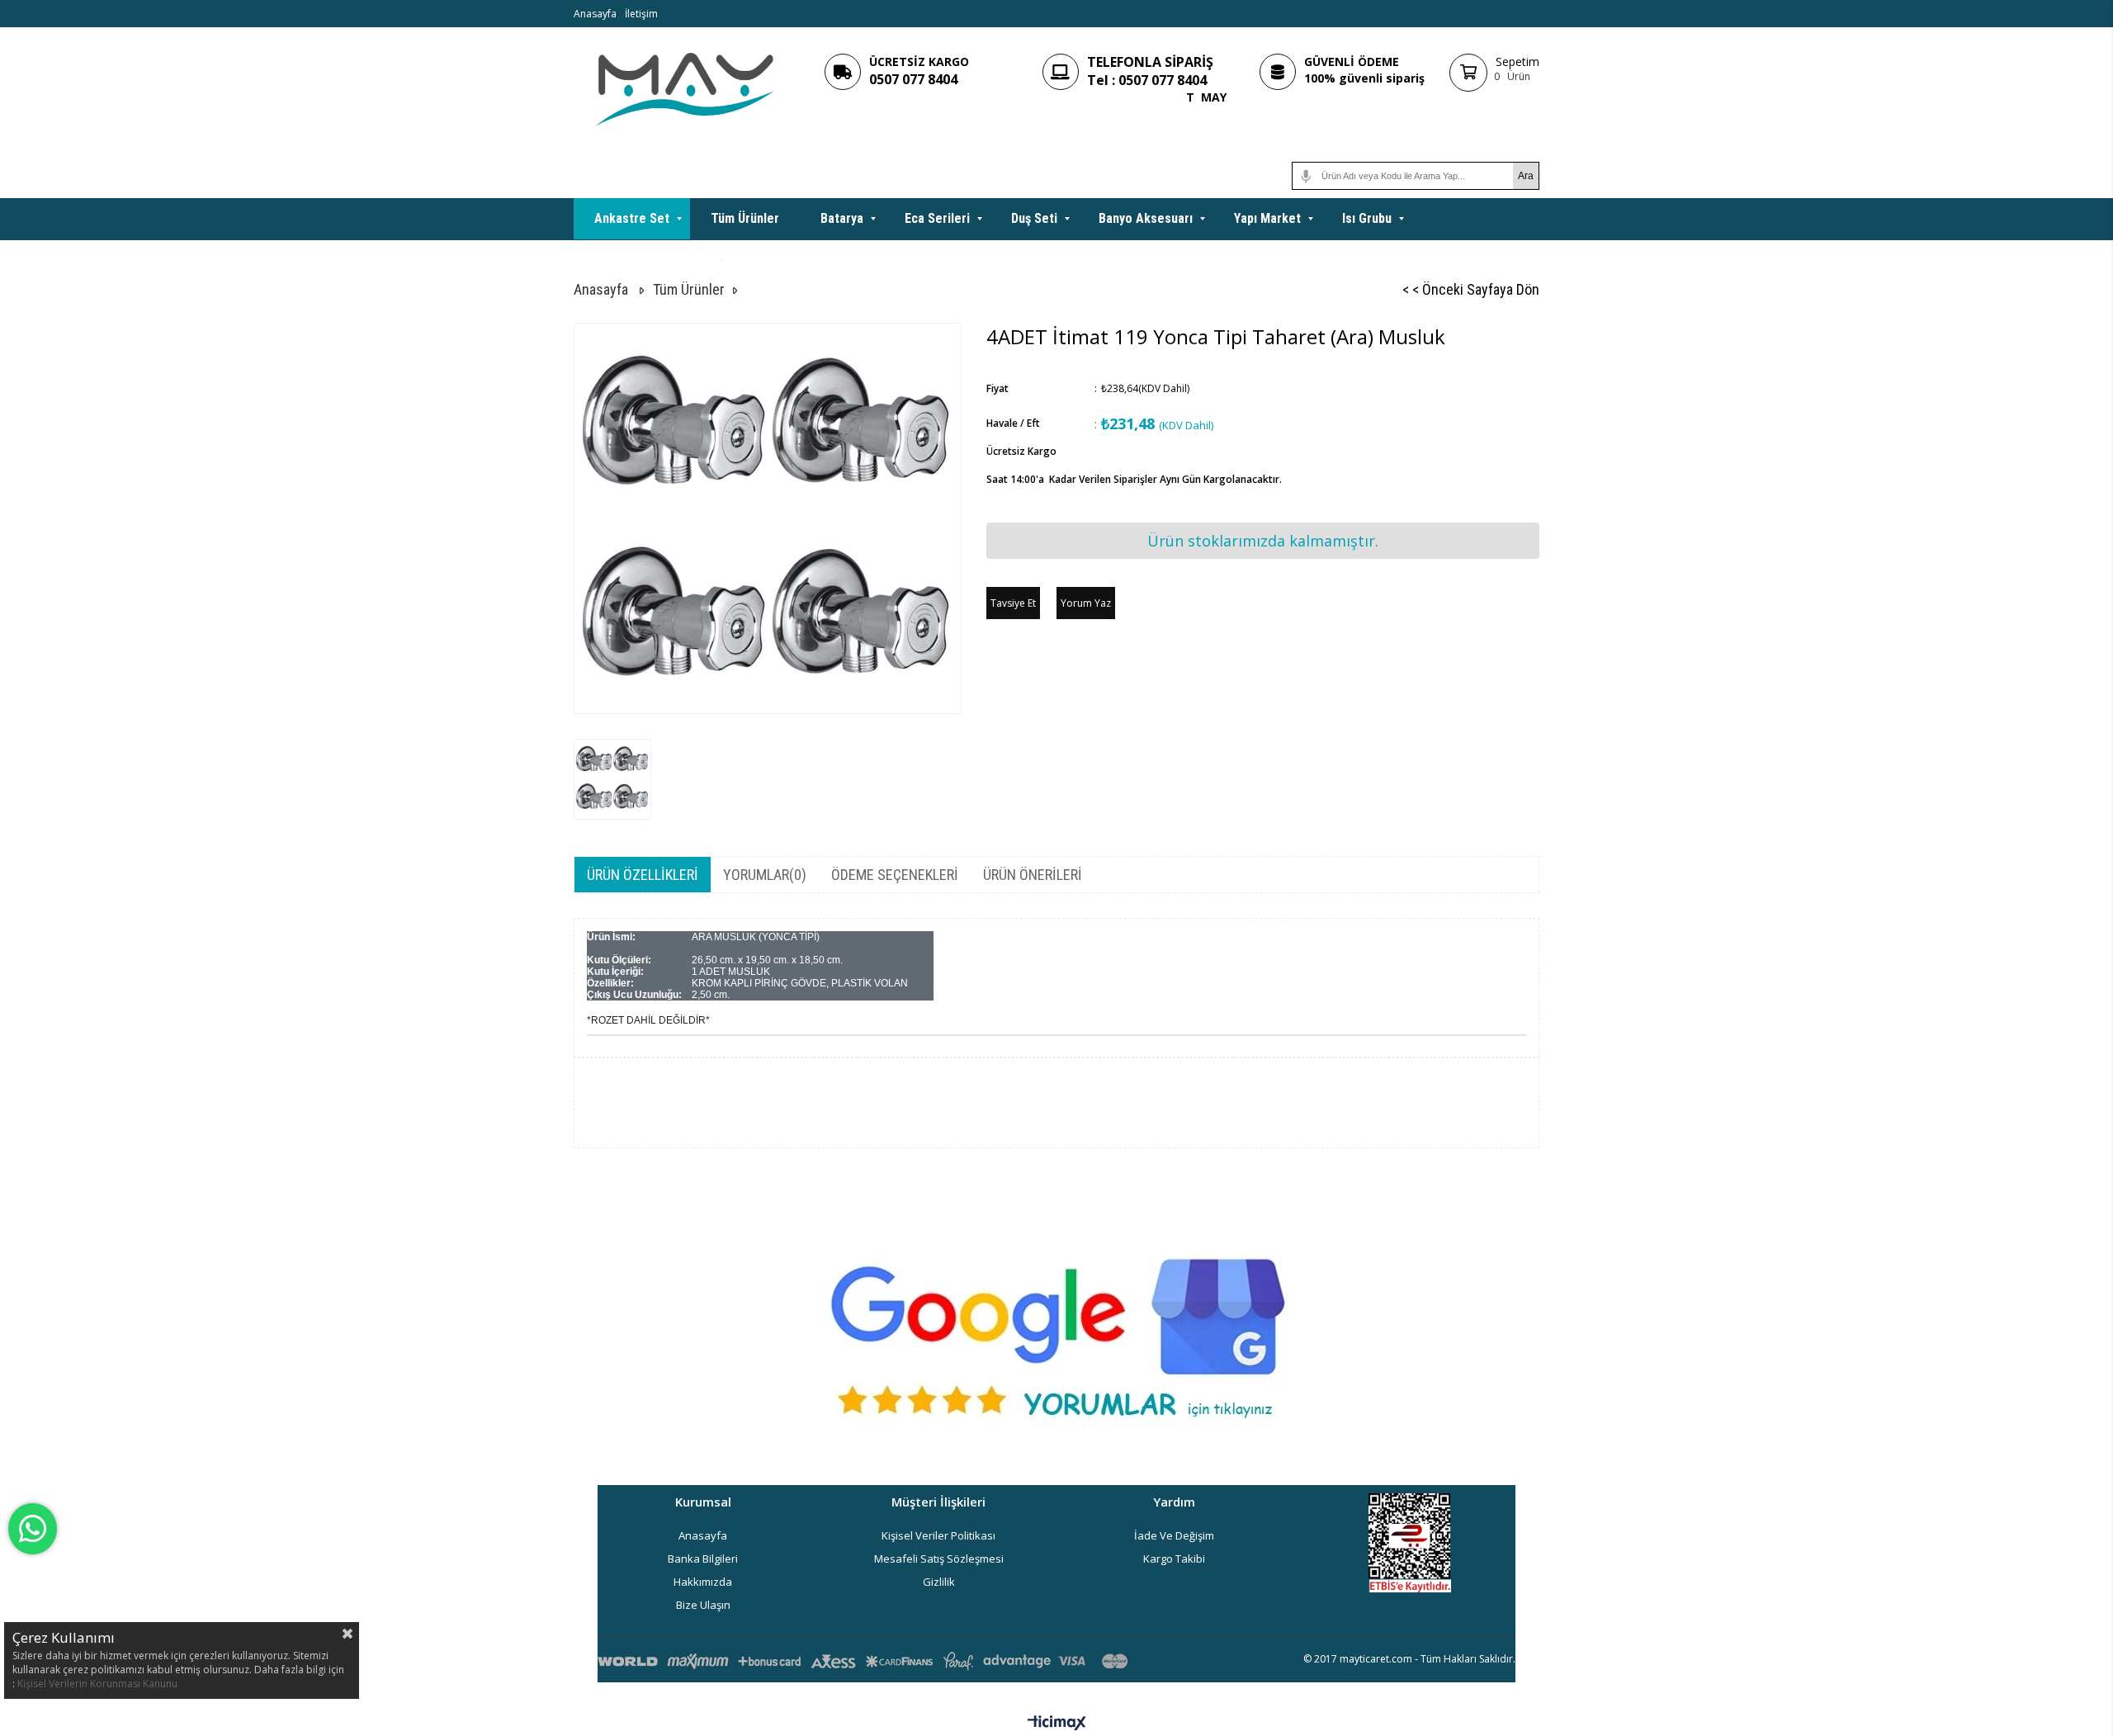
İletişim (641, 14)
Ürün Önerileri (1033, 875)
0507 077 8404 (913, 79)
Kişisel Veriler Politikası (938, 1535)
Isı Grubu (1367, 218)
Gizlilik (939, 1582)
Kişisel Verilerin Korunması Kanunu (97, 1684)
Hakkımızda (703, 1582)
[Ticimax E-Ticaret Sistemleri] (1057, 1724)
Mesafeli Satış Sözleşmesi (939, 1559)
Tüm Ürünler (745, 218)
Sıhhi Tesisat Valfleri (653, 260)
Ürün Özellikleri (643, 875)
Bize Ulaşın (703, 1605)
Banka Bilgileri (703, 1559)
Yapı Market (1267, 218)
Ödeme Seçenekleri (895, 875)
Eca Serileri (937, 218)
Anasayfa (595, 14)
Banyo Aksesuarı (1146, 218)
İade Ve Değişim (1174, 1535)
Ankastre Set (632, 218)
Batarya (842, 218)
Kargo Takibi (1174, 1559)
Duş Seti (1034, 218)
